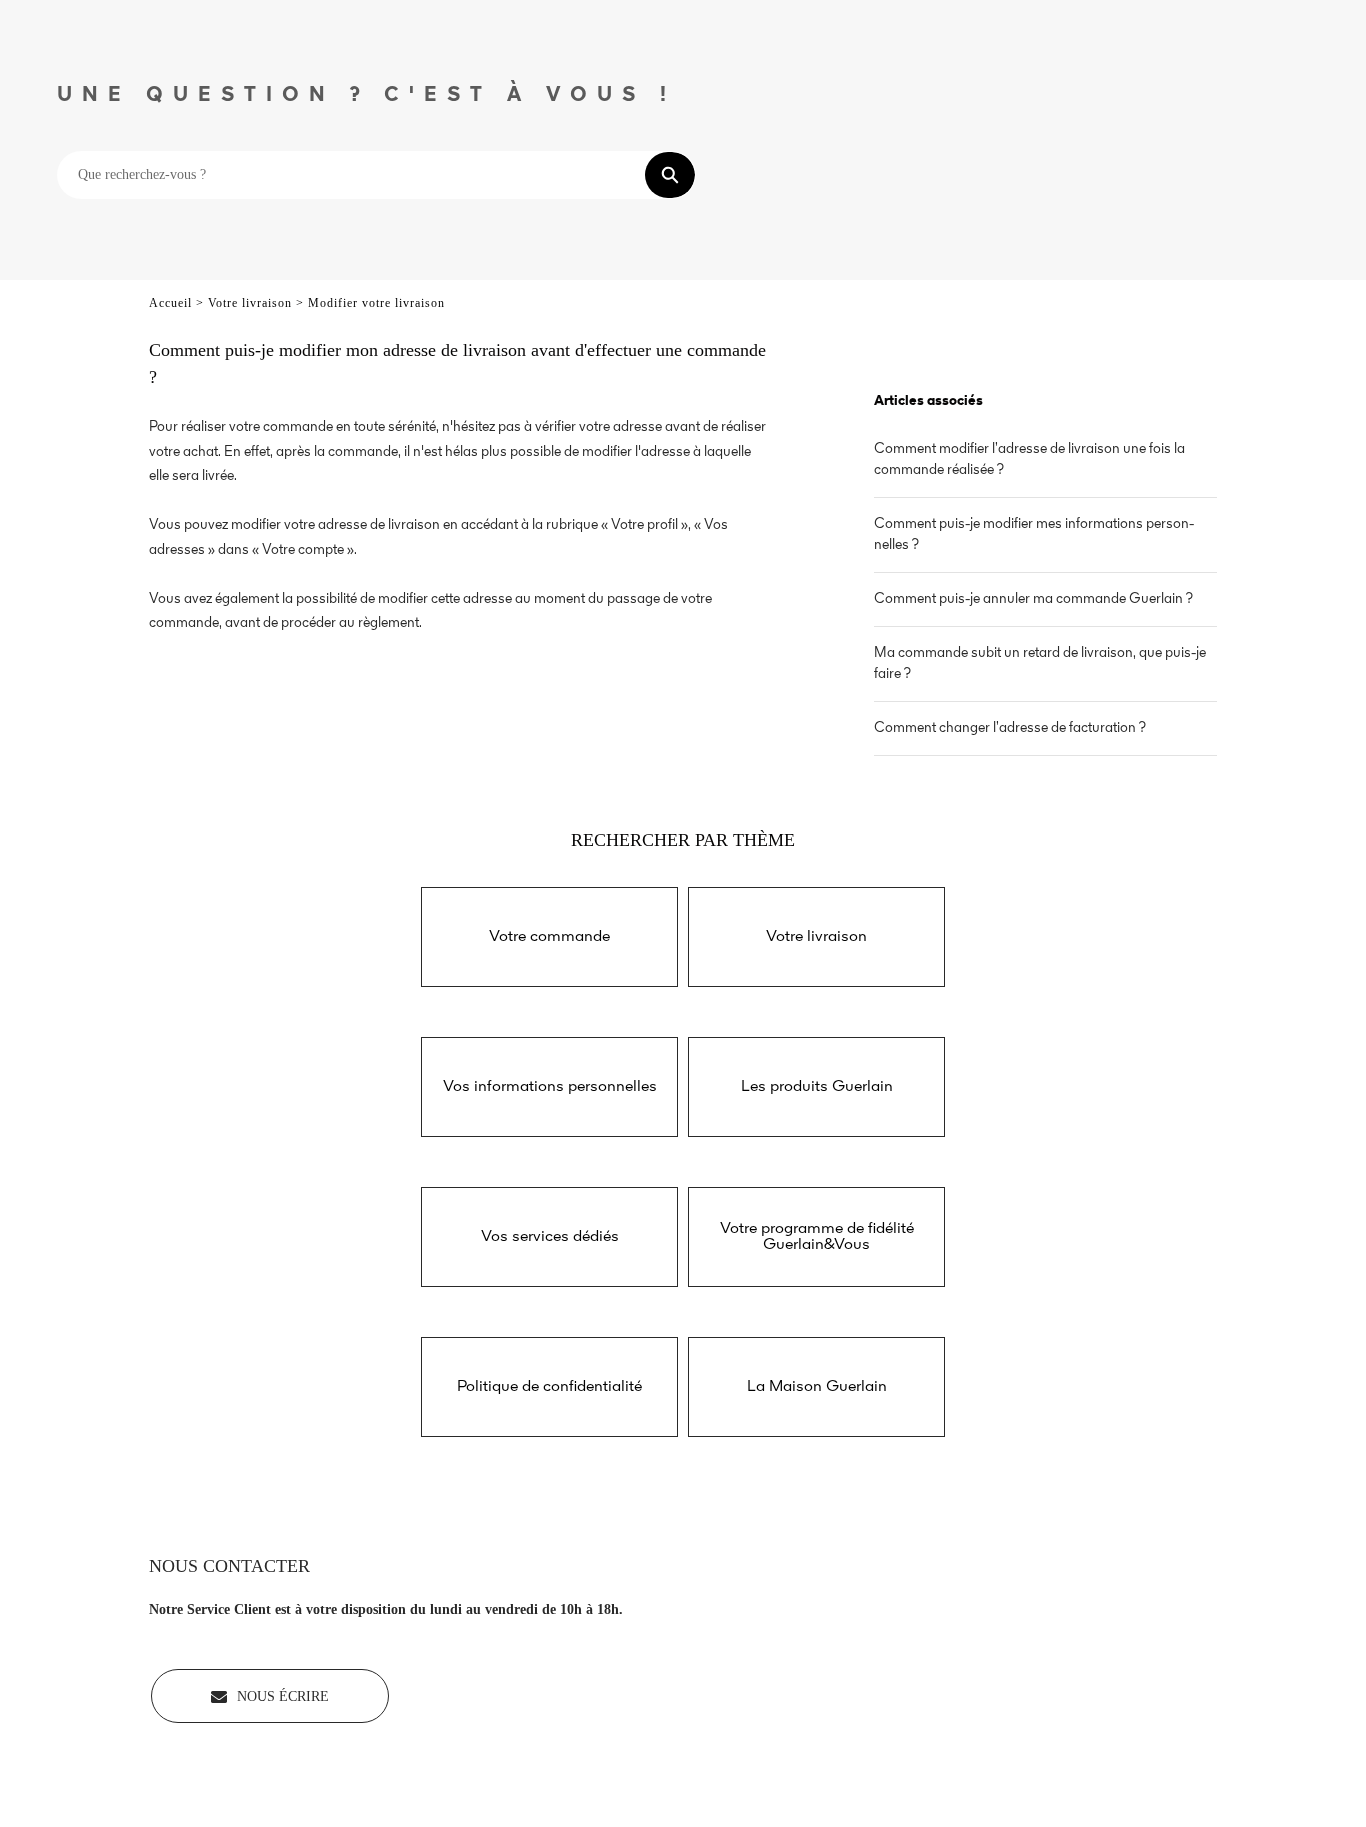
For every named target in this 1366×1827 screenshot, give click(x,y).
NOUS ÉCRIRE (283, 1696)
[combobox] (351, 175)
